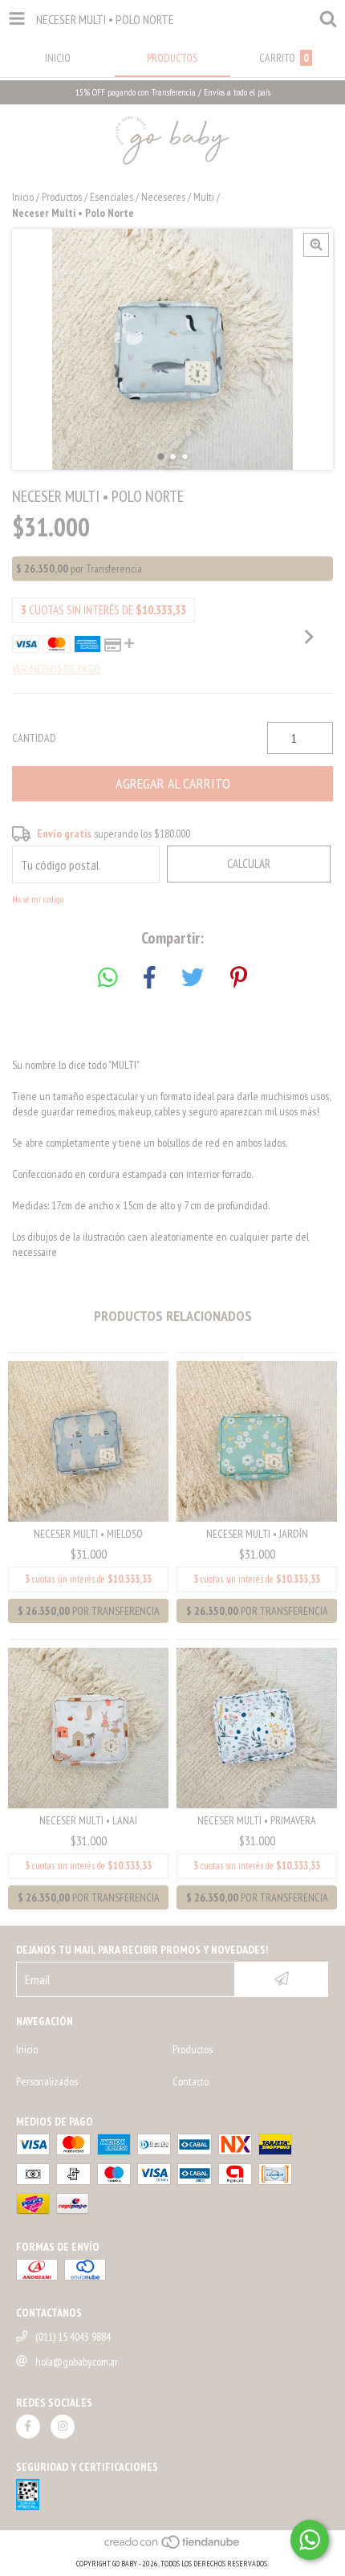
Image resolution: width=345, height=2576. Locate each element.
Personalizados (47, 2081)
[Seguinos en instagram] (63, 2427)
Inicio (23, 197)
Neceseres (163, 197)
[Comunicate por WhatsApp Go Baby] (310, 2540)
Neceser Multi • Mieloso (88, 1534)
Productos (62, 197)
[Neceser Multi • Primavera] (257, 1726)
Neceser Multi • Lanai (88, 1820)
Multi (204, 197)
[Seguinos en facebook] (28, 2427)
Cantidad (34, 738)
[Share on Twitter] (193, 978)
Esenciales (112, 197)
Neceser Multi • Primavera (257, 1820)
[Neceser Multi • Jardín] (257, 1440)
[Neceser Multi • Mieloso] (88, 1440)
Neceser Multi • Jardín (257, 1534)
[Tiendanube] (173, 2547)
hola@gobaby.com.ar (77, 2362)
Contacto (191, 2081)
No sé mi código (38, 899)
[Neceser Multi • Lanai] (88, 1726)
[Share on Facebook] (149, 978)
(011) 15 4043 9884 (73, 2337)
